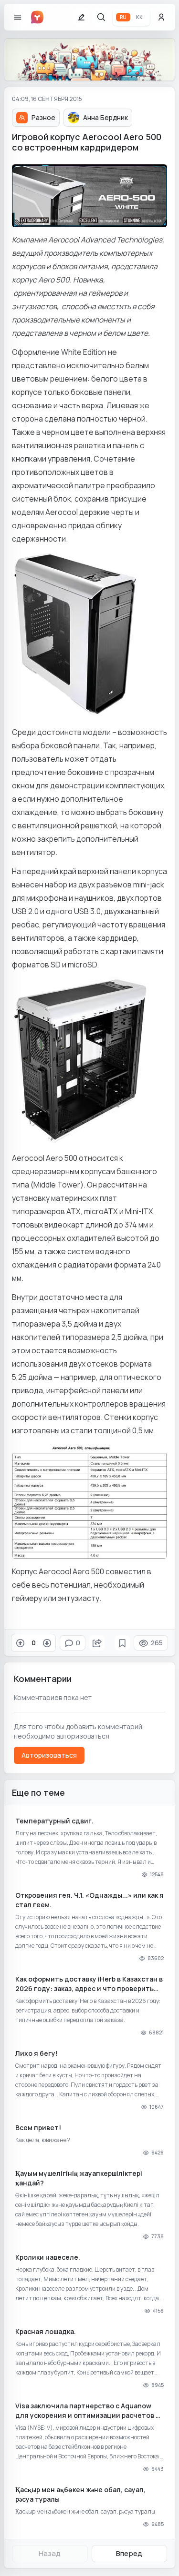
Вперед (129, 2553)
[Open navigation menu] (18, 17)
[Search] (101, 17)
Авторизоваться (49, 1755)
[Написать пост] (81, 17)
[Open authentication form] (161, 17)
